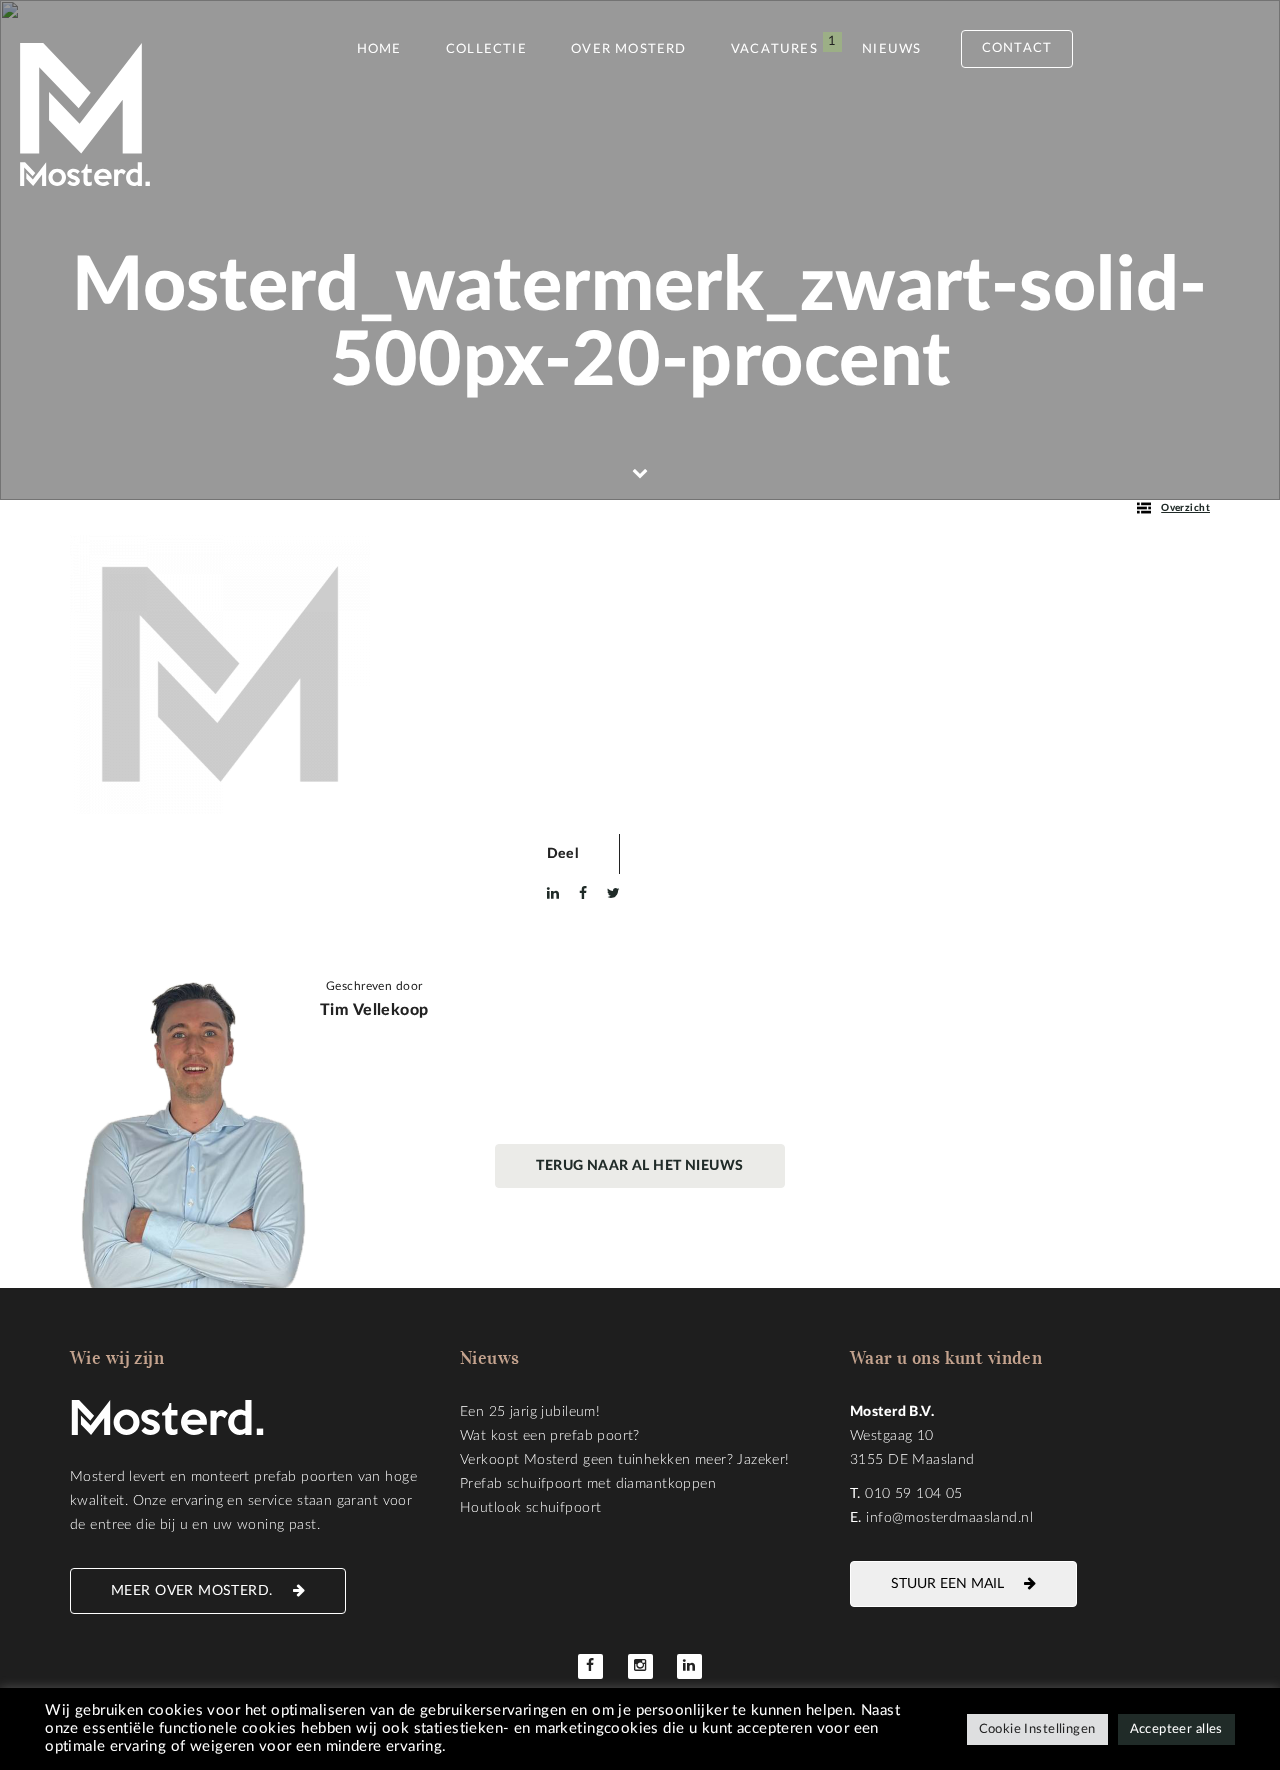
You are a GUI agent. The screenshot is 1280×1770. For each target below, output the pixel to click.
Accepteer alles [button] (1176, 1729)
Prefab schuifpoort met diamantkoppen (588, 1484)
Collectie (486, 49)
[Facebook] (590, 1666)
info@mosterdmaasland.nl (949, 1518)
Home (379, 49)
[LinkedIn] (689, 1666)
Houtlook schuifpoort (530, 1508)
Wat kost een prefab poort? (550, 1436)
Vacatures (774, 49)
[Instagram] (640, 1666)
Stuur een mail (947, 1584)
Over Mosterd (628, 49)
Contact (1017, 48)
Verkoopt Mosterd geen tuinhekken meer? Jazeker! (625, 1460)
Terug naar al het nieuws (639, 1166)
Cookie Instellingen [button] (1037, 1729)
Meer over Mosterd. (192, 1591)
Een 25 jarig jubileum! (530, 1412)
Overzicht (1185, 508)
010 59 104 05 (913, 1494)
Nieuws (891, 49)
